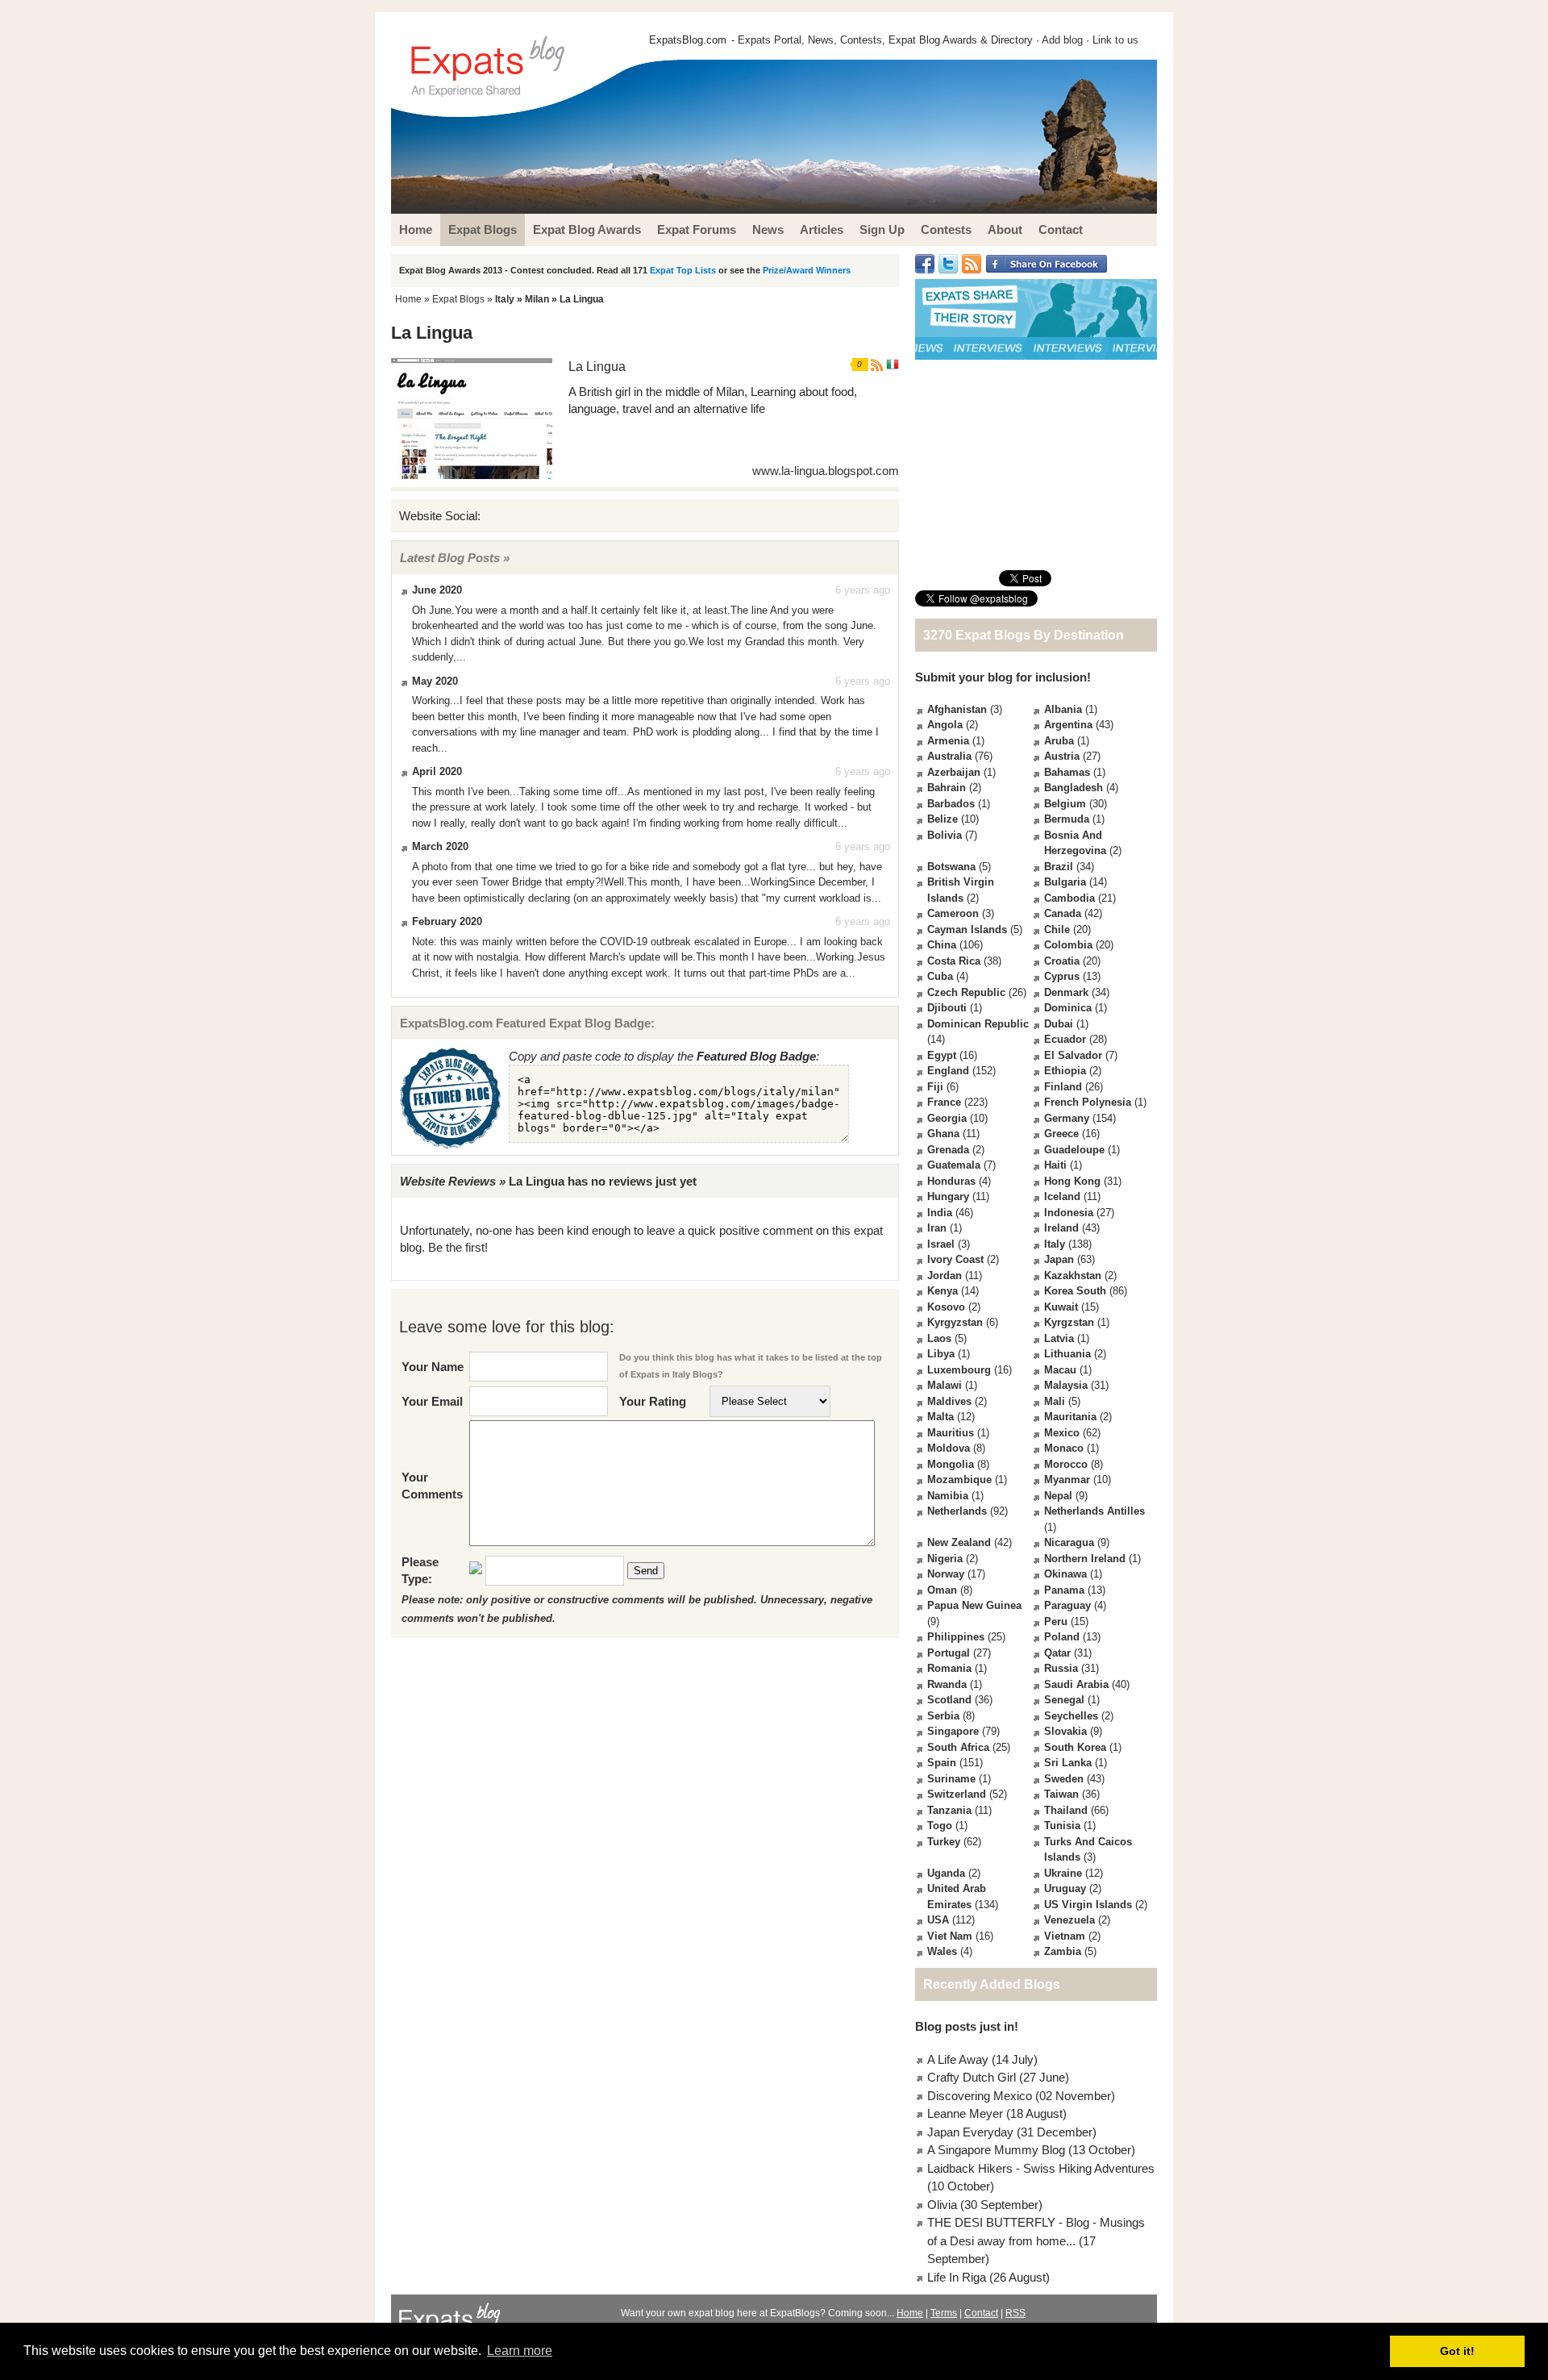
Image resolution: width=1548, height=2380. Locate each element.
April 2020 (437, 771)
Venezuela (1069, 1920)
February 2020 (447, 921)
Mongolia (951, 1464)
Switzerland (957, 1794)
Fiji (935, 1087)
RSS (1015, 2313)
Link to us (1115, 40)
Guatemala (954, 1165)
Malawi (945, 1385)
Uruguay (1065, 1888)
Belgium (1065, 804)
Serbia (943, 1716)
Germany (1067, 1118)
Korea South (1075, 1291)
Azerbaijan (954, 772)
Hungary (948, 1196)
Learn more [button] (520, 2351)
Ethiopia (1065, 1071)
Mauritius (951, 1433)
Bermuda (1067, 819)
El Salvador (1073, 1055)
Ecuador (1065, 1039)
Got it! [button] (1457, 2351)
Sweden (1064, 1779)
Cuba (940, 976)
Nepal (1058, 1496)
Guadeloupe (1074, 1150)
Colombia (1068, 945)
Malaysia (1066, 1385)
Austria (1062, 756)
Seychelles (1071, 1716)
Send (646, 1571)
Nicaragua (1069, 1542)
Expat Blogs (458, 299)
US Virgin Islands (1088, 1905)
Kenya (943, 1291)
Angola (945, 725)
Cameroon (953, 913)
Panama (1064, 1590)
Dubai (1059, 1024)
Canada (1063, 913)
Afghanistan (957, 709)
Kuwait (1061, 1307)
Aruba (1059, 741)
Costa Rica (954, 961)
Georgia (947, 1118)
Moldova (949, 1448)
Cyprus (1062, 976)
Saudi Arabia (1076, 1684)
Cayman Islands (967, 929)
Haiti (1055, 1165)
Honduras (951, 1181)
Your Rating (653, 1401)
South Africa (958, 1747)
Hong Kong (1072, 1181)
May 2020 (435, 681)
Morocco (1066, 1464)
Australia (949, 756)
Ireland (1061, 1228)
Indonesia (1069, 1213)
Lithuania (1067, 1354)
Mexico (1062, 1433)
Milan (537, 299)
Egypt (942, 1055)
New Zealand (959, 1542)
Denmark (1066, 992)
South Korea (1075, 1747)
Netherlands (957, 1511)
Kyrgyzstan (955, 1322)
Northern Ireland (1085, 1559)
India (940, 1213)
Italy (505, 299)
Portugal (949, 1653)
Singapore (953, 1731)
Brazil (1059, 867)
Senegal (1064, 1700)
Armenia (948, 741)
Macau (1060, 1370)
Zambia (1063, 1951)
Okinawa (1065, 1574)
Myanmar (1067, 1480)
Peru (1056, 1621)
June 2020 (437, 590)
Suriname (951, 1779)
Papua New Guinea (974, 1605)
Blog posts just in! (967, 2026)
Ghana (943, 1134)
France (944, 1102)
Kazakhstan (1073, 1275)
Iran (937, 1228)
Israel (941, 1244)
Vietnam (1065, 1936)
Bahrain (947, 788)
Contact (981, 2313)
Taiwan (1061, 1794)
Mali (1055, 1401)
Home (408, 299)
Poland (1062, 1637)
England (948, 1071)
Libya (941, 1354)
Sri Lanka (1068, 1763)
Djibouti (947, 1008)
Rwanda (947, 1684)
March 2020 (440, 846)
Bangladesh (1074, 788)
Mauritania (1070, 1417)
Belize (943, 819)
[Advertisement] (1036, 465)
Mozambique (959, 1480)
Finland (1063, 1087)
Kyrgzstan (1069, 1322)
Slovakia (1065, 1731)
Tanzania (949, 1810)
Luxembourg (959, 1370)
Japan (1059, 1259)
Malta (940, 1417)
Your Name (433, 1367)
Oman (942, 1590)
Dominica (1068, 1008)
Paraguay (1067, 1605)
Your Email (432, 1401)
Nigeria (945, 1559)
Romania (949, 1668)
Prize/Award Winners (807, 270)
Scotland (949, 1700)
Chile (1057, 929)
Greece (1061, 1134)
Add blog (1062, 40)
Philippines (956, 1637)
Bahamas (1067, 772)
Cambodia (1069, 898)
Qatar (1057, 1653)
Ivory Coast (955, 1259)
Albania (1063, 709)
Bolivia (945, 835)
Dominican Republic (978, 1024)
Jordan (945, 1275)
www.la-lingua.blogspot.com (826, 471)
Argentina (1068, 725)
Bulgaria (1065, 882)
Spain (942, 1763)
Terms (944, 2313)
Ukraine (1063, 1873)
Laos (939, 1338)
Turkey (944, 1842)
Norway (946, 1574)
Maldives (949, 1401)
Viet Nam (950, 1936)
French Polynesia (1088, 1102)
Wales (942, 1951)
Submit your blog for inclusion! (1003, 677)
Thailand (1066, 1810)
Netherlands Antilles (1094, 1511)
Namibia (948, 1496)
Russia (1061, 1668)
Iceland (1062, 1196)
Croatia (1062, 961)
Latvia (1059, 1338)
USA (938, 1920)
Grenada (948, 1150)
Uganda (946, 1873)
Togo (940, 1826)
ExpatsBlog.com (688, 40)
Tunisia (1062, 1826)
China (942, 945)
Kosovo (946, 1307)
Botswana (951, 867)
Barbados (951, 804)
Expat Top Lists (683, 270)
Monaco (1064, 1448)
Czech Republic (966, 992)
